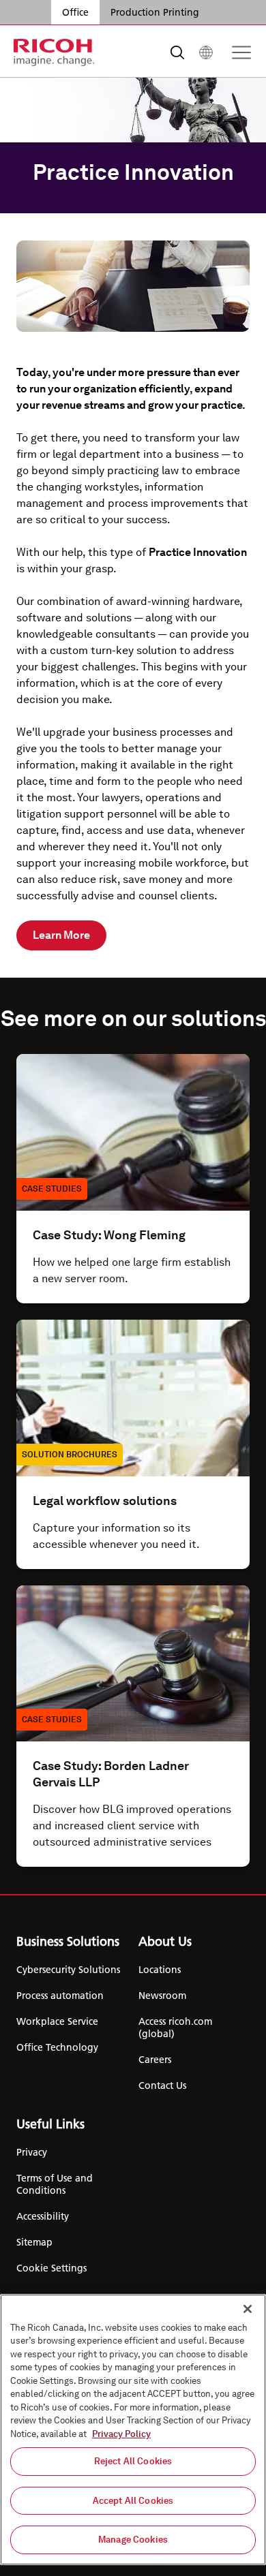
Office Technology (57, 2047)
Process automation (60, 1996)
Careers (155, 2060)
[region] (133, 2430)
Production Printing (155, 12)
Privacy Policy (121, 2434)
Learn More (61, 935)
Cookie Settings (51, 2268)
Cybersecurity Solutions (68, 1970)
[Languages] (206, 52)
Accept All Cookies (133, 2501)
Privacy (32, 2152)
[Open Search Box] (177, 52)
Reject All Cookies (133, 2461)
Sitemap (34, 2242)
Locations (160, 1970)
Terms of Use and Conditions (55, 2184)
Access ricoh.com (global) (175, 2028)
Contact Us (162, 2085)
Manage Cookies (133, 2540)
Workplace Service (57, 2021)
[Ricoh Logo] (54, 52)
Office (75, 12)
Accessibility (43, 2216)
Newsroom (162, 1996)
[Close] (248, 2309)
